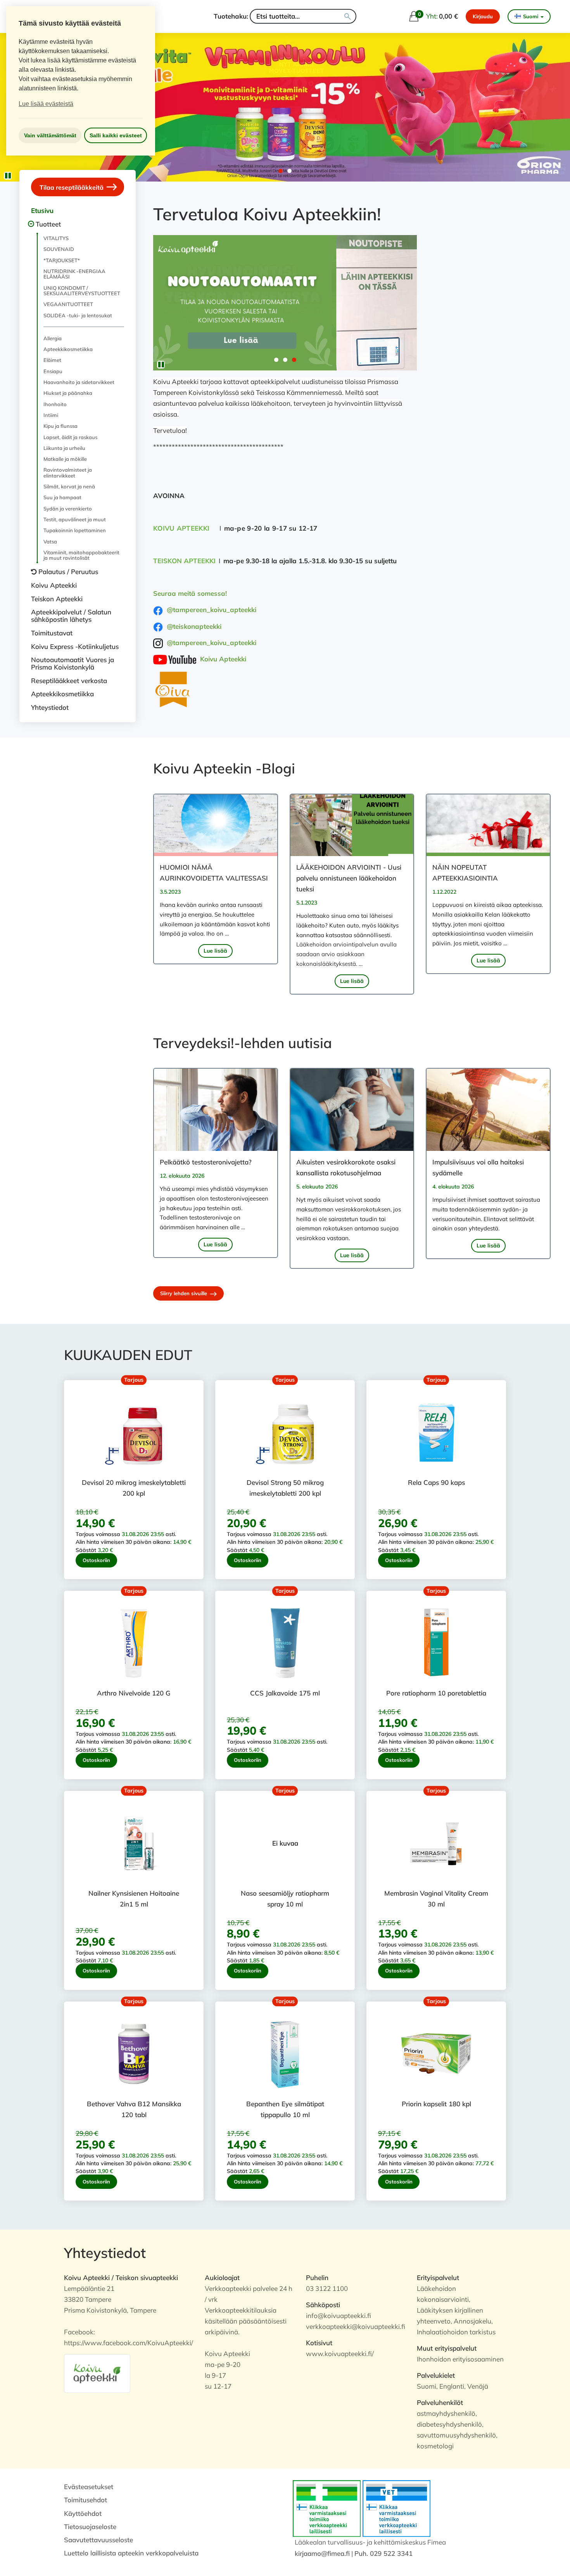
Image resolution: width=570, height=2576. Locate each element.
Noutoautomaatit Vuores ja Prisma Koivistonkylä (73, 663)
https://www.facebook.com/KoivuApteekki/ (129, 2343)
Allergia (53, 338)
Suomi (531, 16)
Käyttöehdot (83, 2513)
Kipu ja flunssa (60, 426)
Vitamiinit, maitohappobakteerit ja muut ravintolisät (81, 555)
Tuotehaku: (231, 16)
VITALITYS (56, 238)
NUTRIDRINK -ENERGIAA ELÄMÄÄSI (74, 274)
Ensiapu (53, 371)
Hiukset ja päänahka (68, 393)
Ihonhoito (55, 404)
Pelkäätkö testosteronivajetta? (206, 1162)
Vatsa (50, 541)
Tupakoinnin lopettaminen (75, 530)
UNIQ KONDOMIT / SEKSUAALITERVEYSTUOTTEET (82, 291)
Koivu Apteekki (54, 585)
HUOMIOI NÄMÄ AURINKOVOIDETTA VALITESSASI (214, 873)
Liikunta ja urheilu (64, 448)
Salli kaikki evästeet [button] (116, 135)
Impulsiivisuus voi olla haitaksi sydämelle (478, 1167)
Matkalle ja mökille (65, 459)
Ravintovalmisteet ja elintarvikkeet (68, 472)
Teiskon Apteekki (57, 599)
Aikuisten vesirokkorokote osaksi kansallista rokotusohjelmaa (346, 1167)
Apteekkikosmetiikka (68, 349)
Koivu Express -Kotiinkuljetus (75, 646)
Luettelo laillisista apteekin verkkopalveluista (131, 2553)
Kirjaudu (483, 16)
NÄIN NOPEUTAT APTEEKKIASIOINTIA (465, 873)
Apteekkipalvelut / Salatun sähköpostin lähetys (71, 616)
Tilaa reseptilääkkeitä (72, 187)
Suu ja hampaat (62, 497)
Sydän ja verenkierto (68, 509)
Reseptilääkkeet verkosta (69, 681)
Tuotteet (48, 224)
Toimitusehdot (85, 2500)
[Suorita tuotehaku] (348, 16)
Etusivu (42, 210)
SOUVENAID (59, 249)
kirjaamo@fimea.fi (322, 2553)
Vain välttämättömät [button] (50, 135)
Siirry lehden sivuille (184, 1293)
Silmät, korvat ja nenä (69, 486)
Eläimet (52, 360)
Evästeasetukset (89, 2487)
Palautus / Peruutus (68, 572)
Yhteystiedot (50, 707)
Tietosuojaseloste (90, 2527)
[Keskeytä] (8, 176)
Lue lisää (215, 951)
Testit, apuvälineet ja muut (75, 519)
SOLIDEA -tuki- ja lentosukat (78, 315)
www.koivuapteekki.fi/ (340, 2354)
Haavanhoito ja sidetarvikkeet (79, 382)
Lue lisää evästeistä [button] (46, 104)
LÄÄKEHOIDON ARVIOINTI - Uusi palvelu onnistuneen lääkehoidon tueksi (349, 878)
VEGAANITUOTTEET (68, 304)
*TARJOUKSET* (62, 260)
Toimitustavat (52, 633)
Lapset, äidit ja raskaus (70, 437)
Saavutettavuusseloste (98, 2540)
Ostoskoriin (96, 1560)
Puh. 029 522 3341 (383, 2553)
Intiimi (51, 415)
